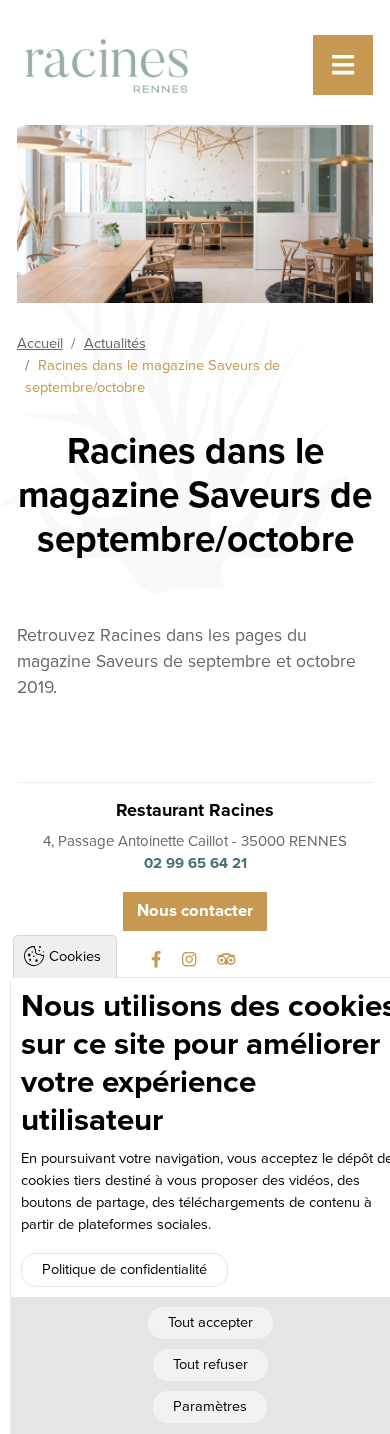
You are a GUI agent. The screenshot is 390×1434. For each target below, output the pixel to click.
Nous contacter (195, 911)
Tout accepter (210, 1322)
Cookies (75, 956)
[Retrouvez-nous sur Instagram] (191, 960)
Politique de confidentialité (124, 1269)
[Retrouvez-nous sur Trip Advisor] (228, 960)
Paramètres (210, 1406)
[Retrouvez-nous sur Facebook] (158, 960)
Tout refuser (210, 1364)
